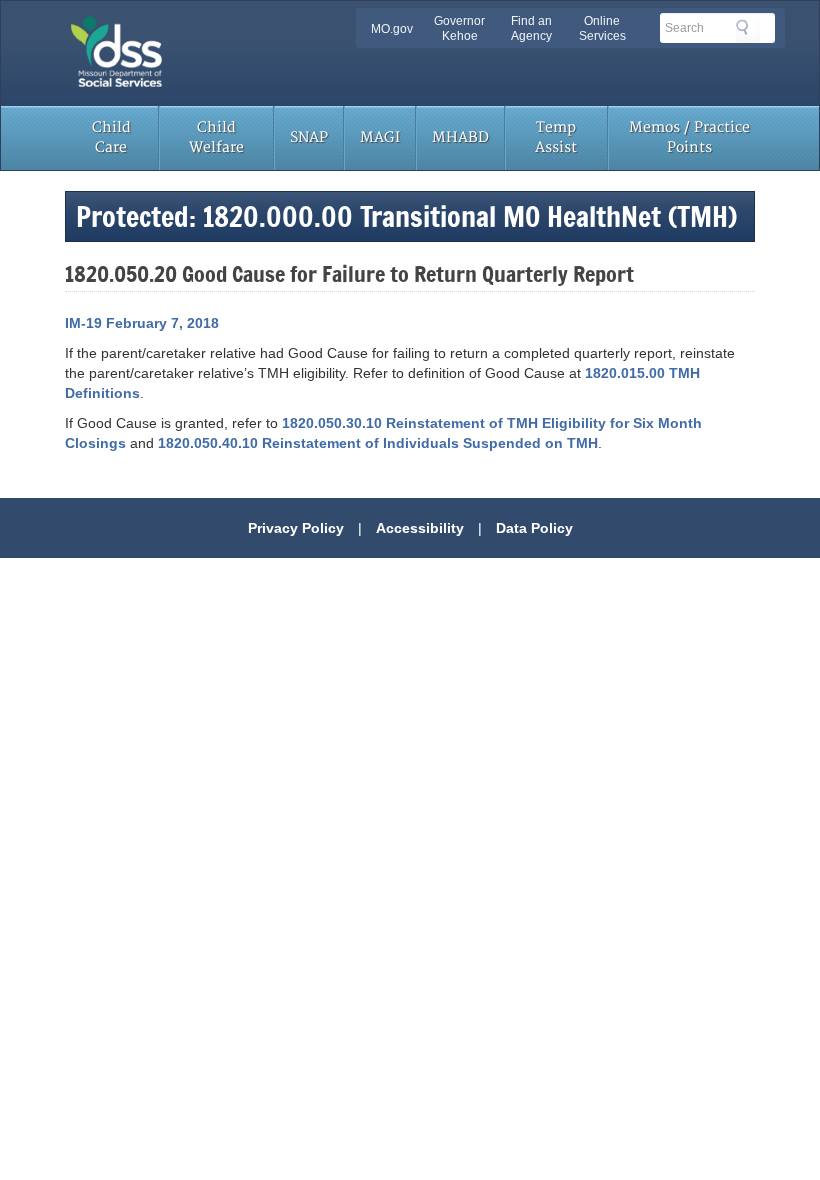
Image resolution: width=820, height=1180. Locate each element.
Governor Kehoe (459, 28)
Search (748, 31)
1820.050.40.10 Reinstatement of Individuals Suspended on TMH (378, 443)
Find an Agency (531, 28)
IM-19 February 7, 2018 (142, 323)
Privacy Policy (296, 528)
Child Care (111, 137)
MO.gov (392, 29)
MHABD (460, 137)
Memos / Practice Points (689, 137)
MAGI (380, 137)
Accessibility (420, 528)
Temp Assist (556, 137)
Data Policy (534, 528)
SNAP (309, 137)
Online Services (602, 28)
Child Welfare (216, 137)
